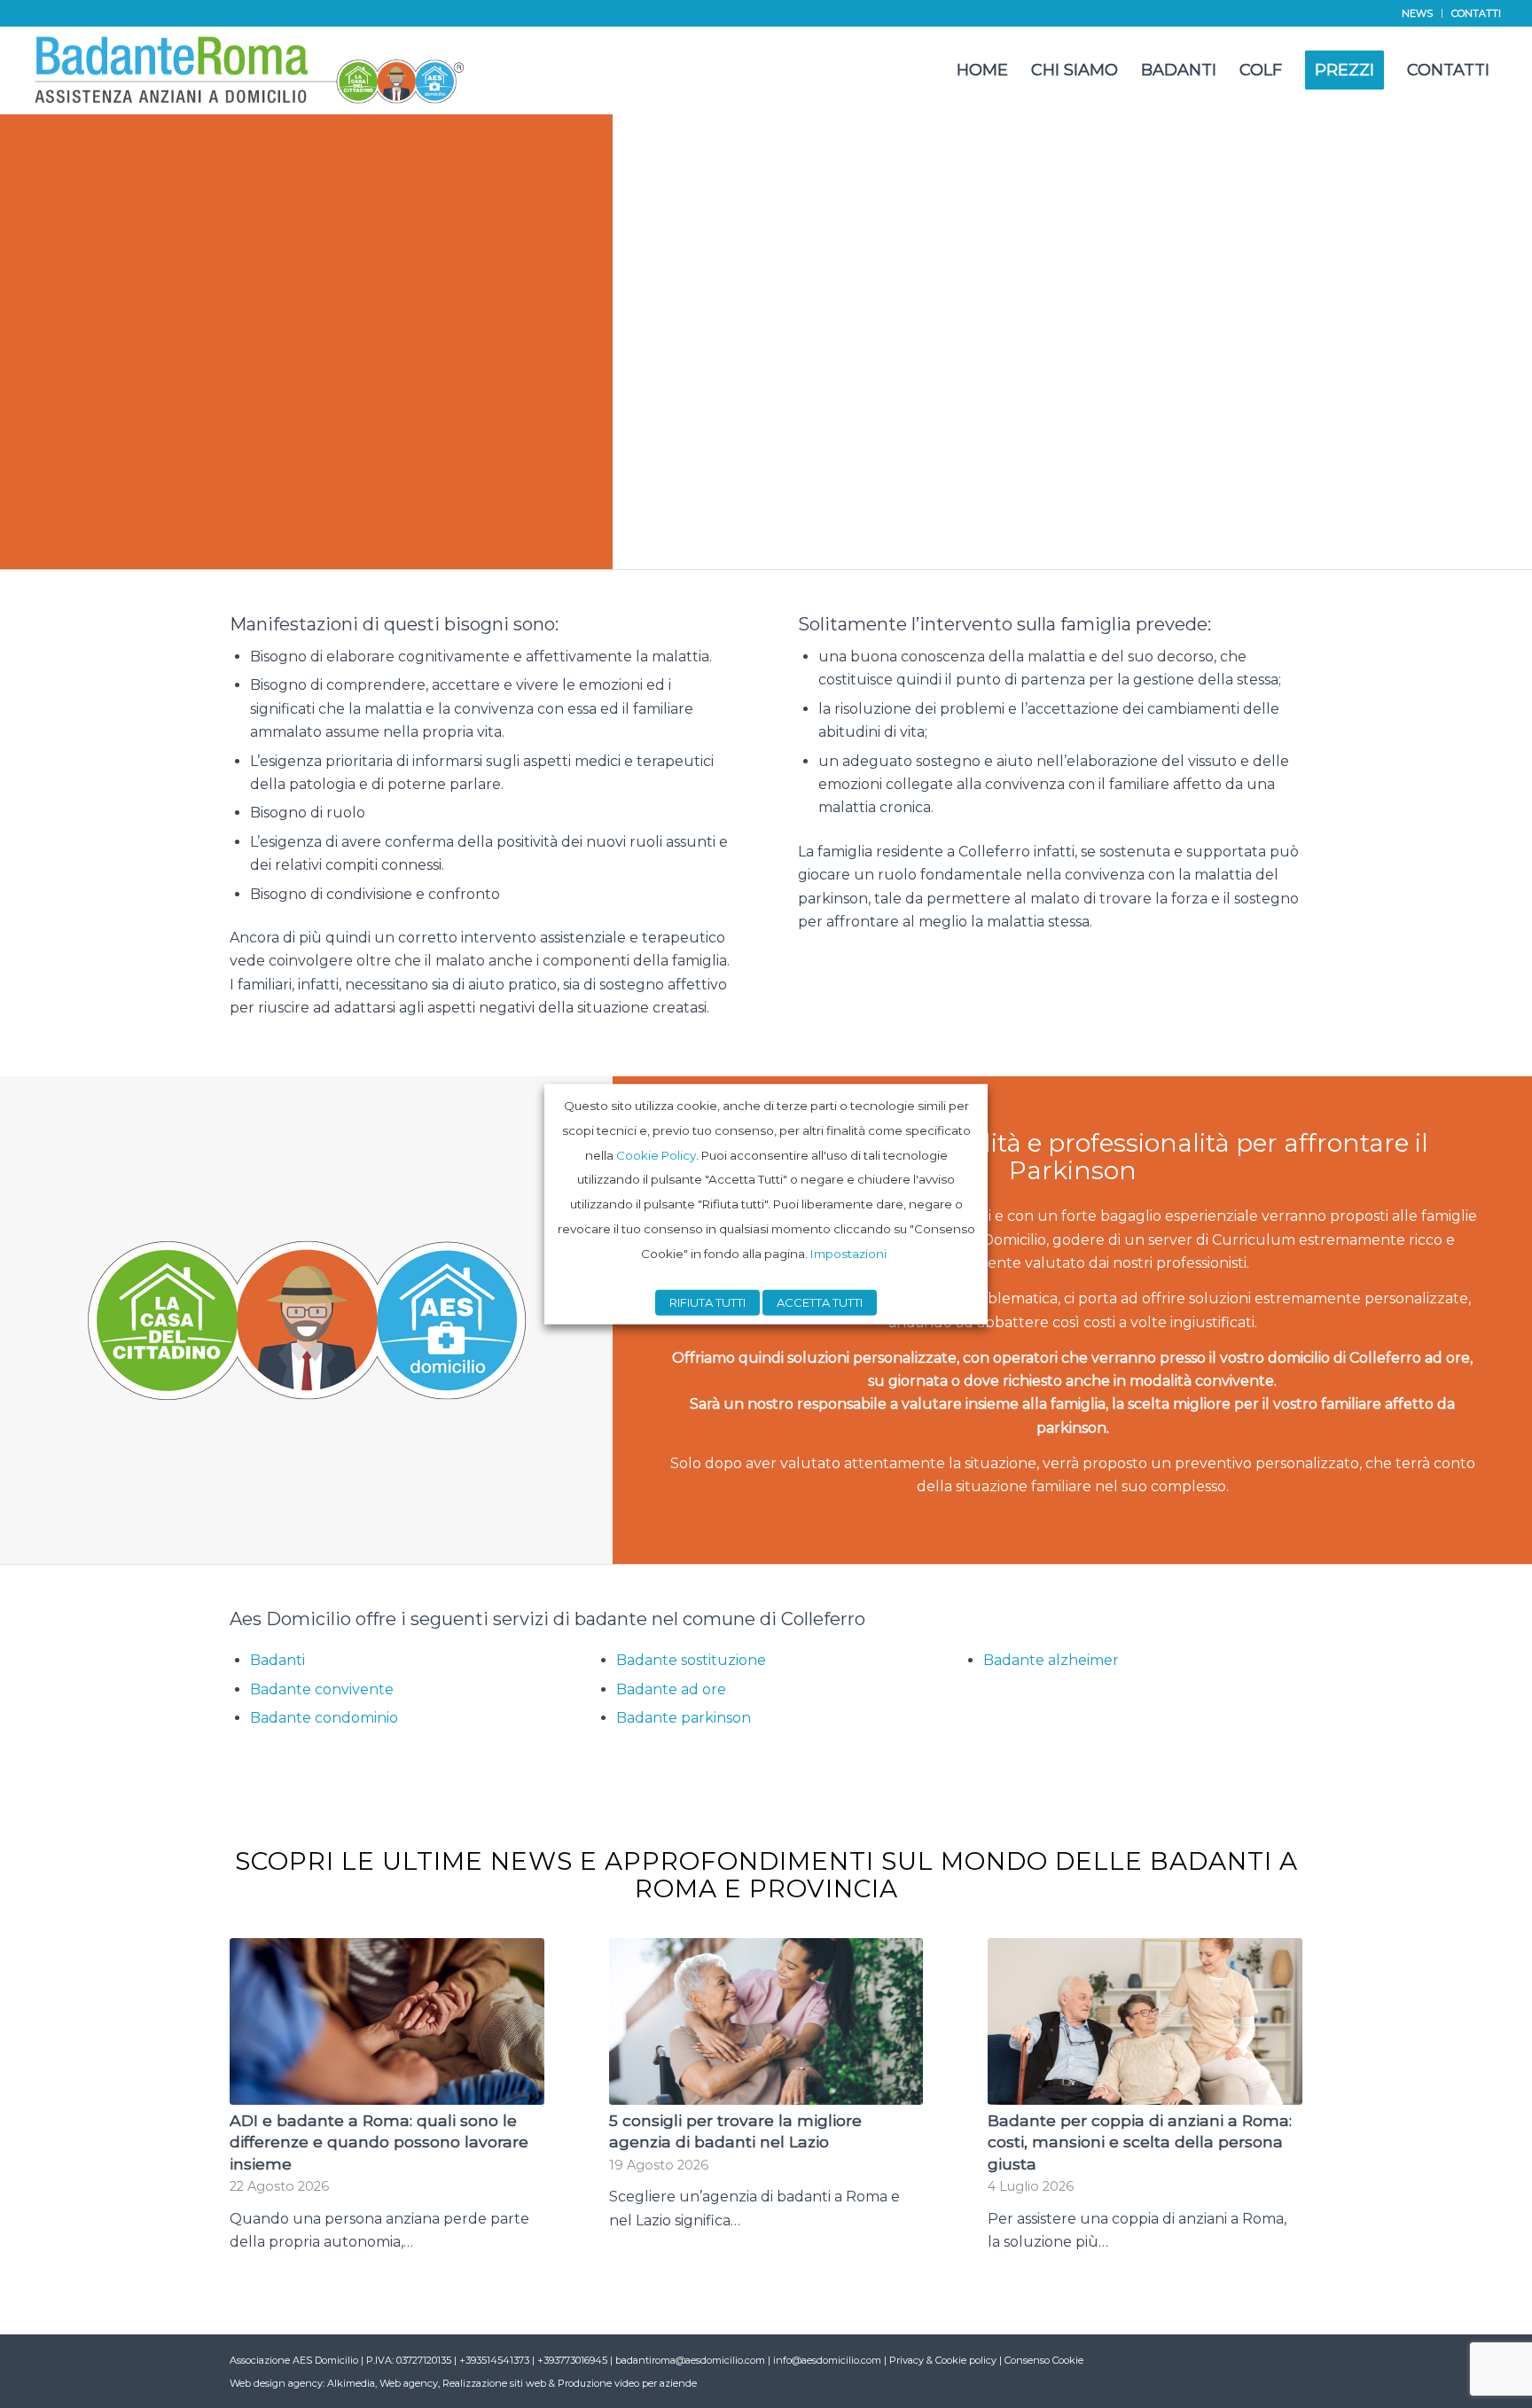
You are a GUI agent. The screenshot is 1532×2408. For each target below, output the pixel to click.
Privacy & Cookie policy (943, 2360)
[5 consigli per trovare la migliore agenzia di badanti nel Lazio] (766, 2021)
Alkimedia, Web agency (383, 2383)
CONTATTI (1476, 13)
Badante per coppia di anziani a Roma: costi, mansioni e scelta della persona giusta (1140, 2142)
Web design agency (276, 2383)
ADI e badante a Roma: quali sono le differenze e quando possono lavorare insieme (379, 2142)
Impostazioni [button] (848, 1253)
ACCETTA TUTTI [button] (820, 1302)
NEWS (1417, 13)
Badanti (277, 1660)
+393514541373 (496, 2360)
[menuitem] (1418, 13)
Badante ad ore (671, 1689)
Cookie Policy (656, 1154)
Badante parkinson (684, 1718)
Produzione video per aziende (627, 2383)
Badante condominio (324, 1718)
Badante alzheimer (1051, 1660)
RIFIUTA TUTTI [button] (707, 1302)
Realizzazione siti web (494, 2383)
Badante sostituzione (691, 1660)
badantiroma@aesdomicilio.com (690, 2360)
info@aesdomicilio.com (827, 2360)
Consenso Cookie (1044, 2360)
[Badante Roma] (250, 70)
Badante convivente (322, 1689)
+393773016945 (574, 2360)
